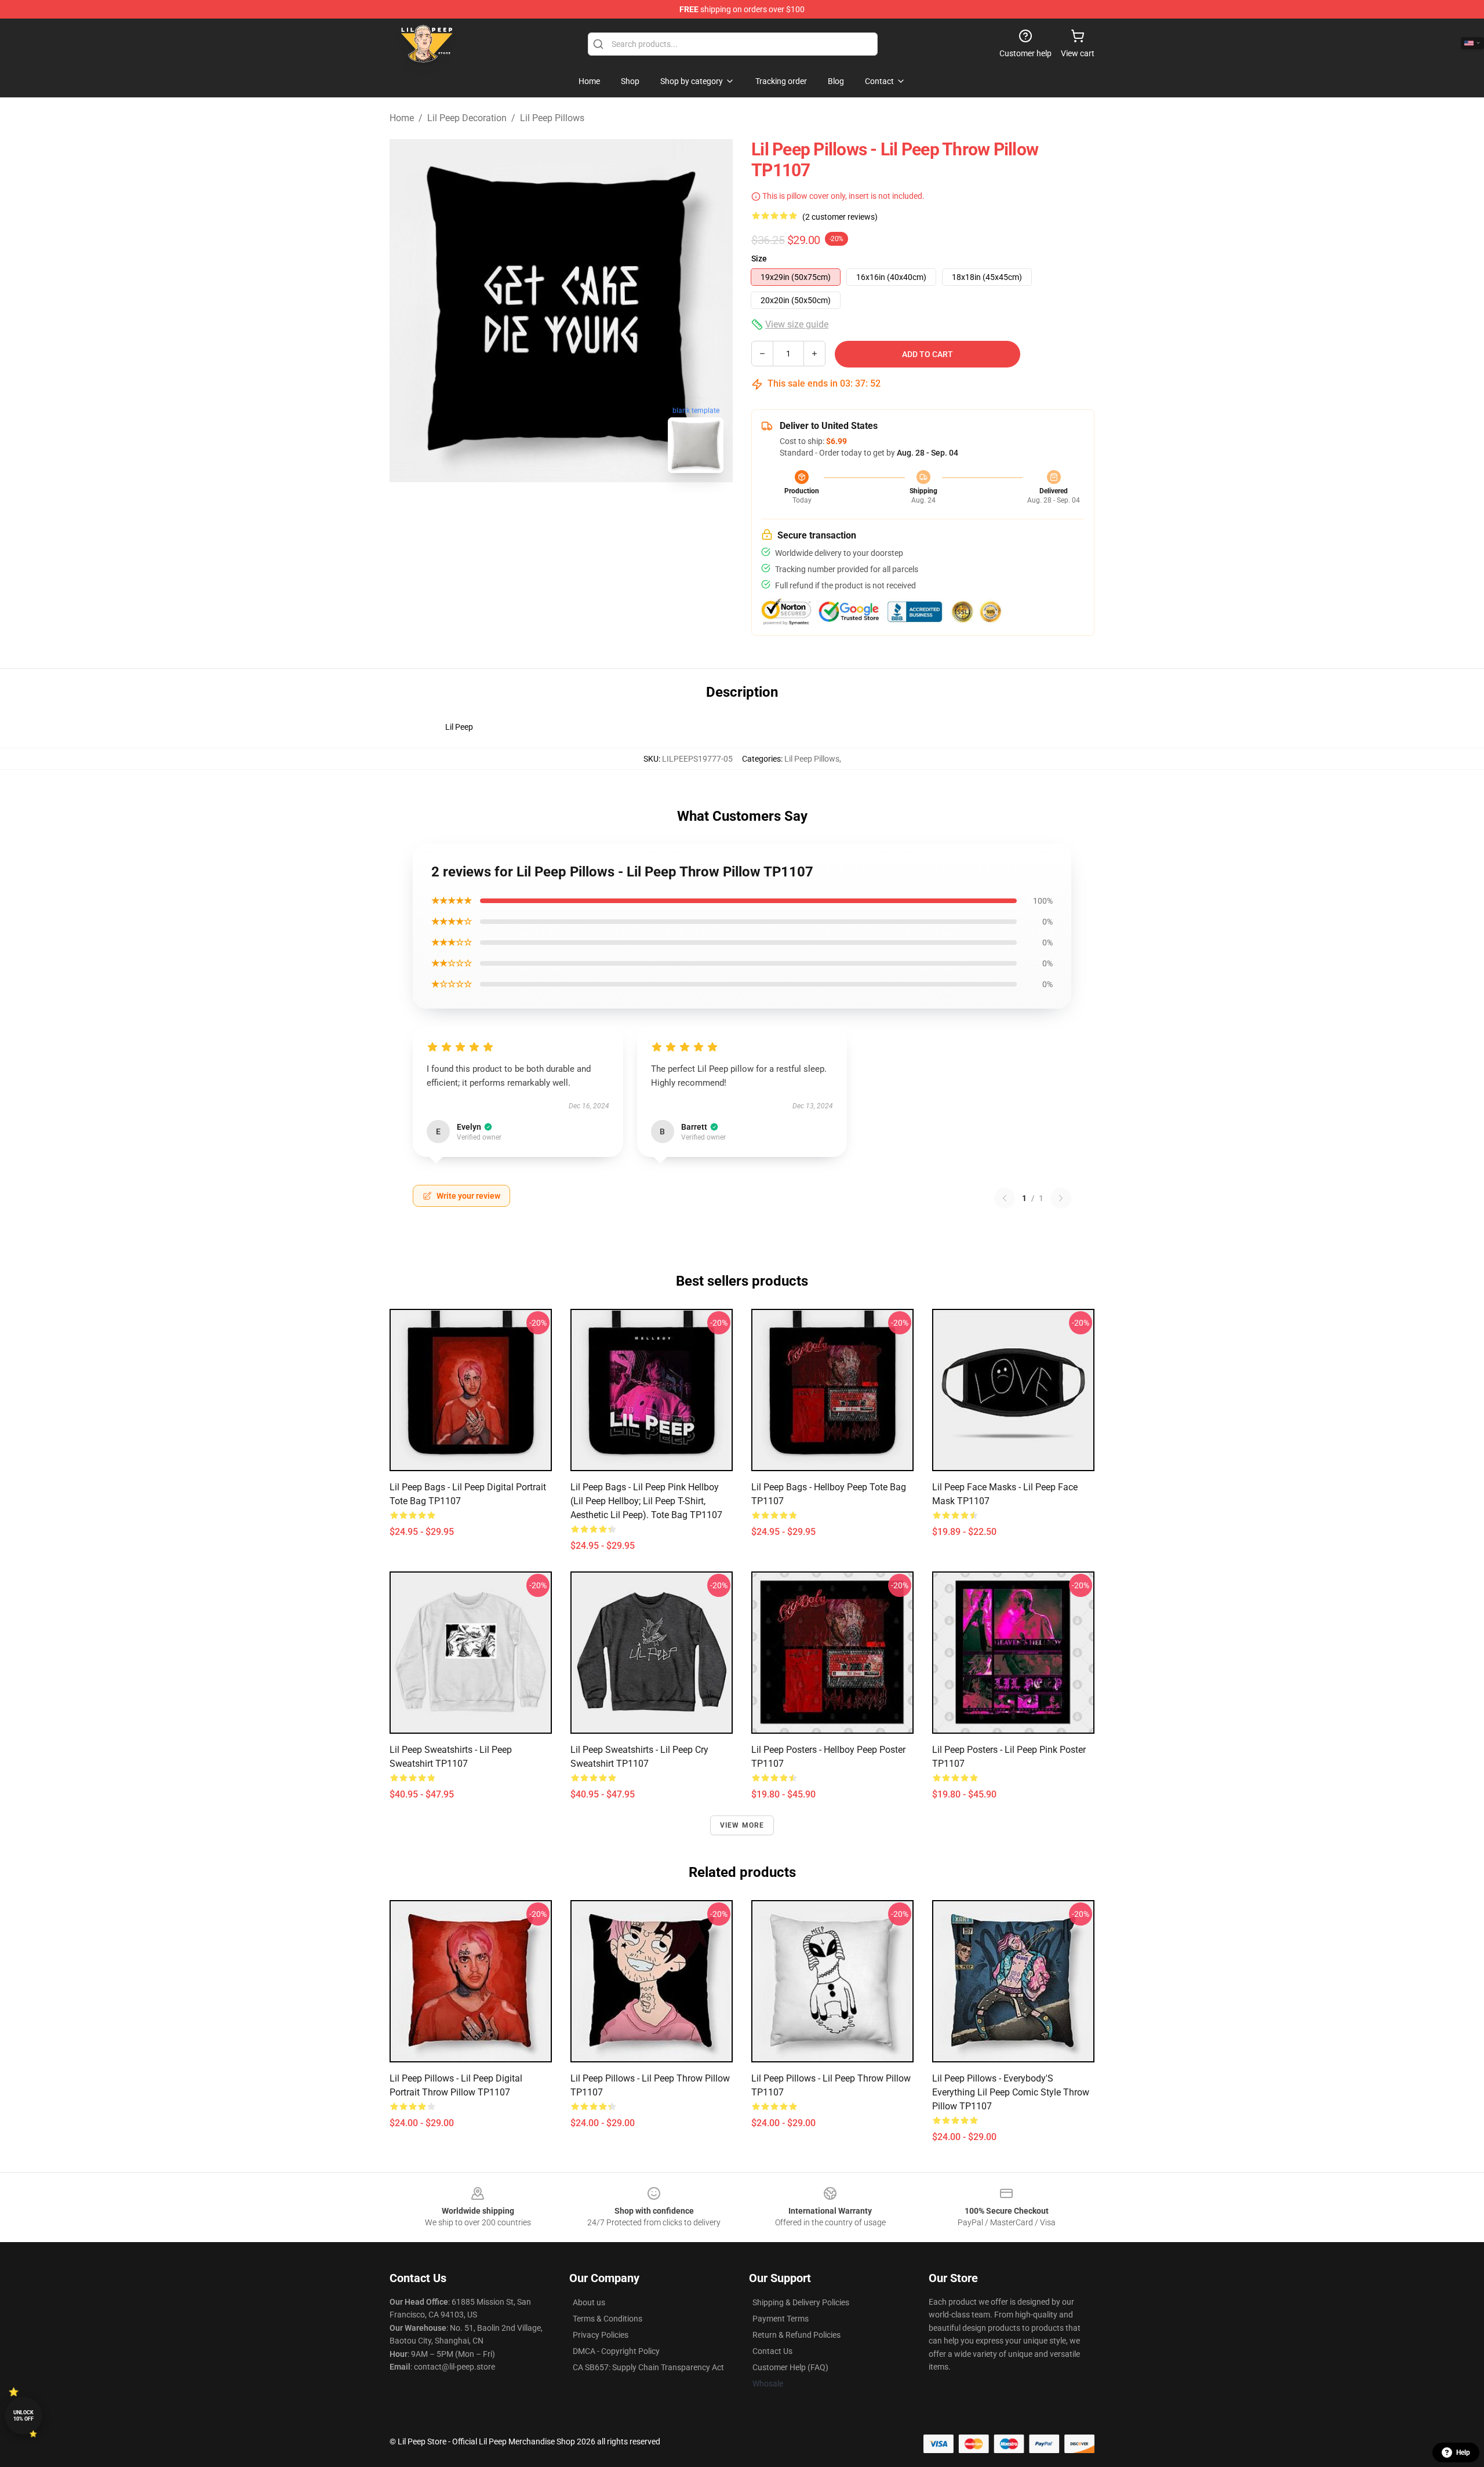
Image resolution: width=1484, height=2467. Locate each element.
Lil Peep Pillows (552, 118)
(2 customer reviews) (840, 217)
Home (402, 118)
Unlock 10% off (23, 2416)
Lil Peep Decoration (467, 118)
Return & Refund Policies (796, 2335)
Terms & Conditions (608, 2319)
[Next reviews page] (1061, 1198)
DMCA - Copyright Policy (616, 2351)
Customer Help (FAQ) (790, 2367)
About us (589, 2302)
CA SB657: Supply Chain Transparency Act (648, 2367)
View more (742, 1825)
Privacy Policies (601, 2335)
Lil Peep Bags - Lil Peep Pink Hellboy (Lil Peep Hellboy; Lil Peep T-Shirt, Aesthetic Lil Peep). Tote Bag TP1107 (646, 1501)
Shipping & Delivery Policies (801, 2302)
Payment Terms (781, 2319)
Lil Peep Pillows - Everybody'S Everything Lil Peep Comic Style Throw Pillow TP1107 (1011, 2092)
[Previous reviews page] (1005, 1198)
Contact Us (772, 2351)
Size (759, 259)
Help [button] (1463, 2453)
